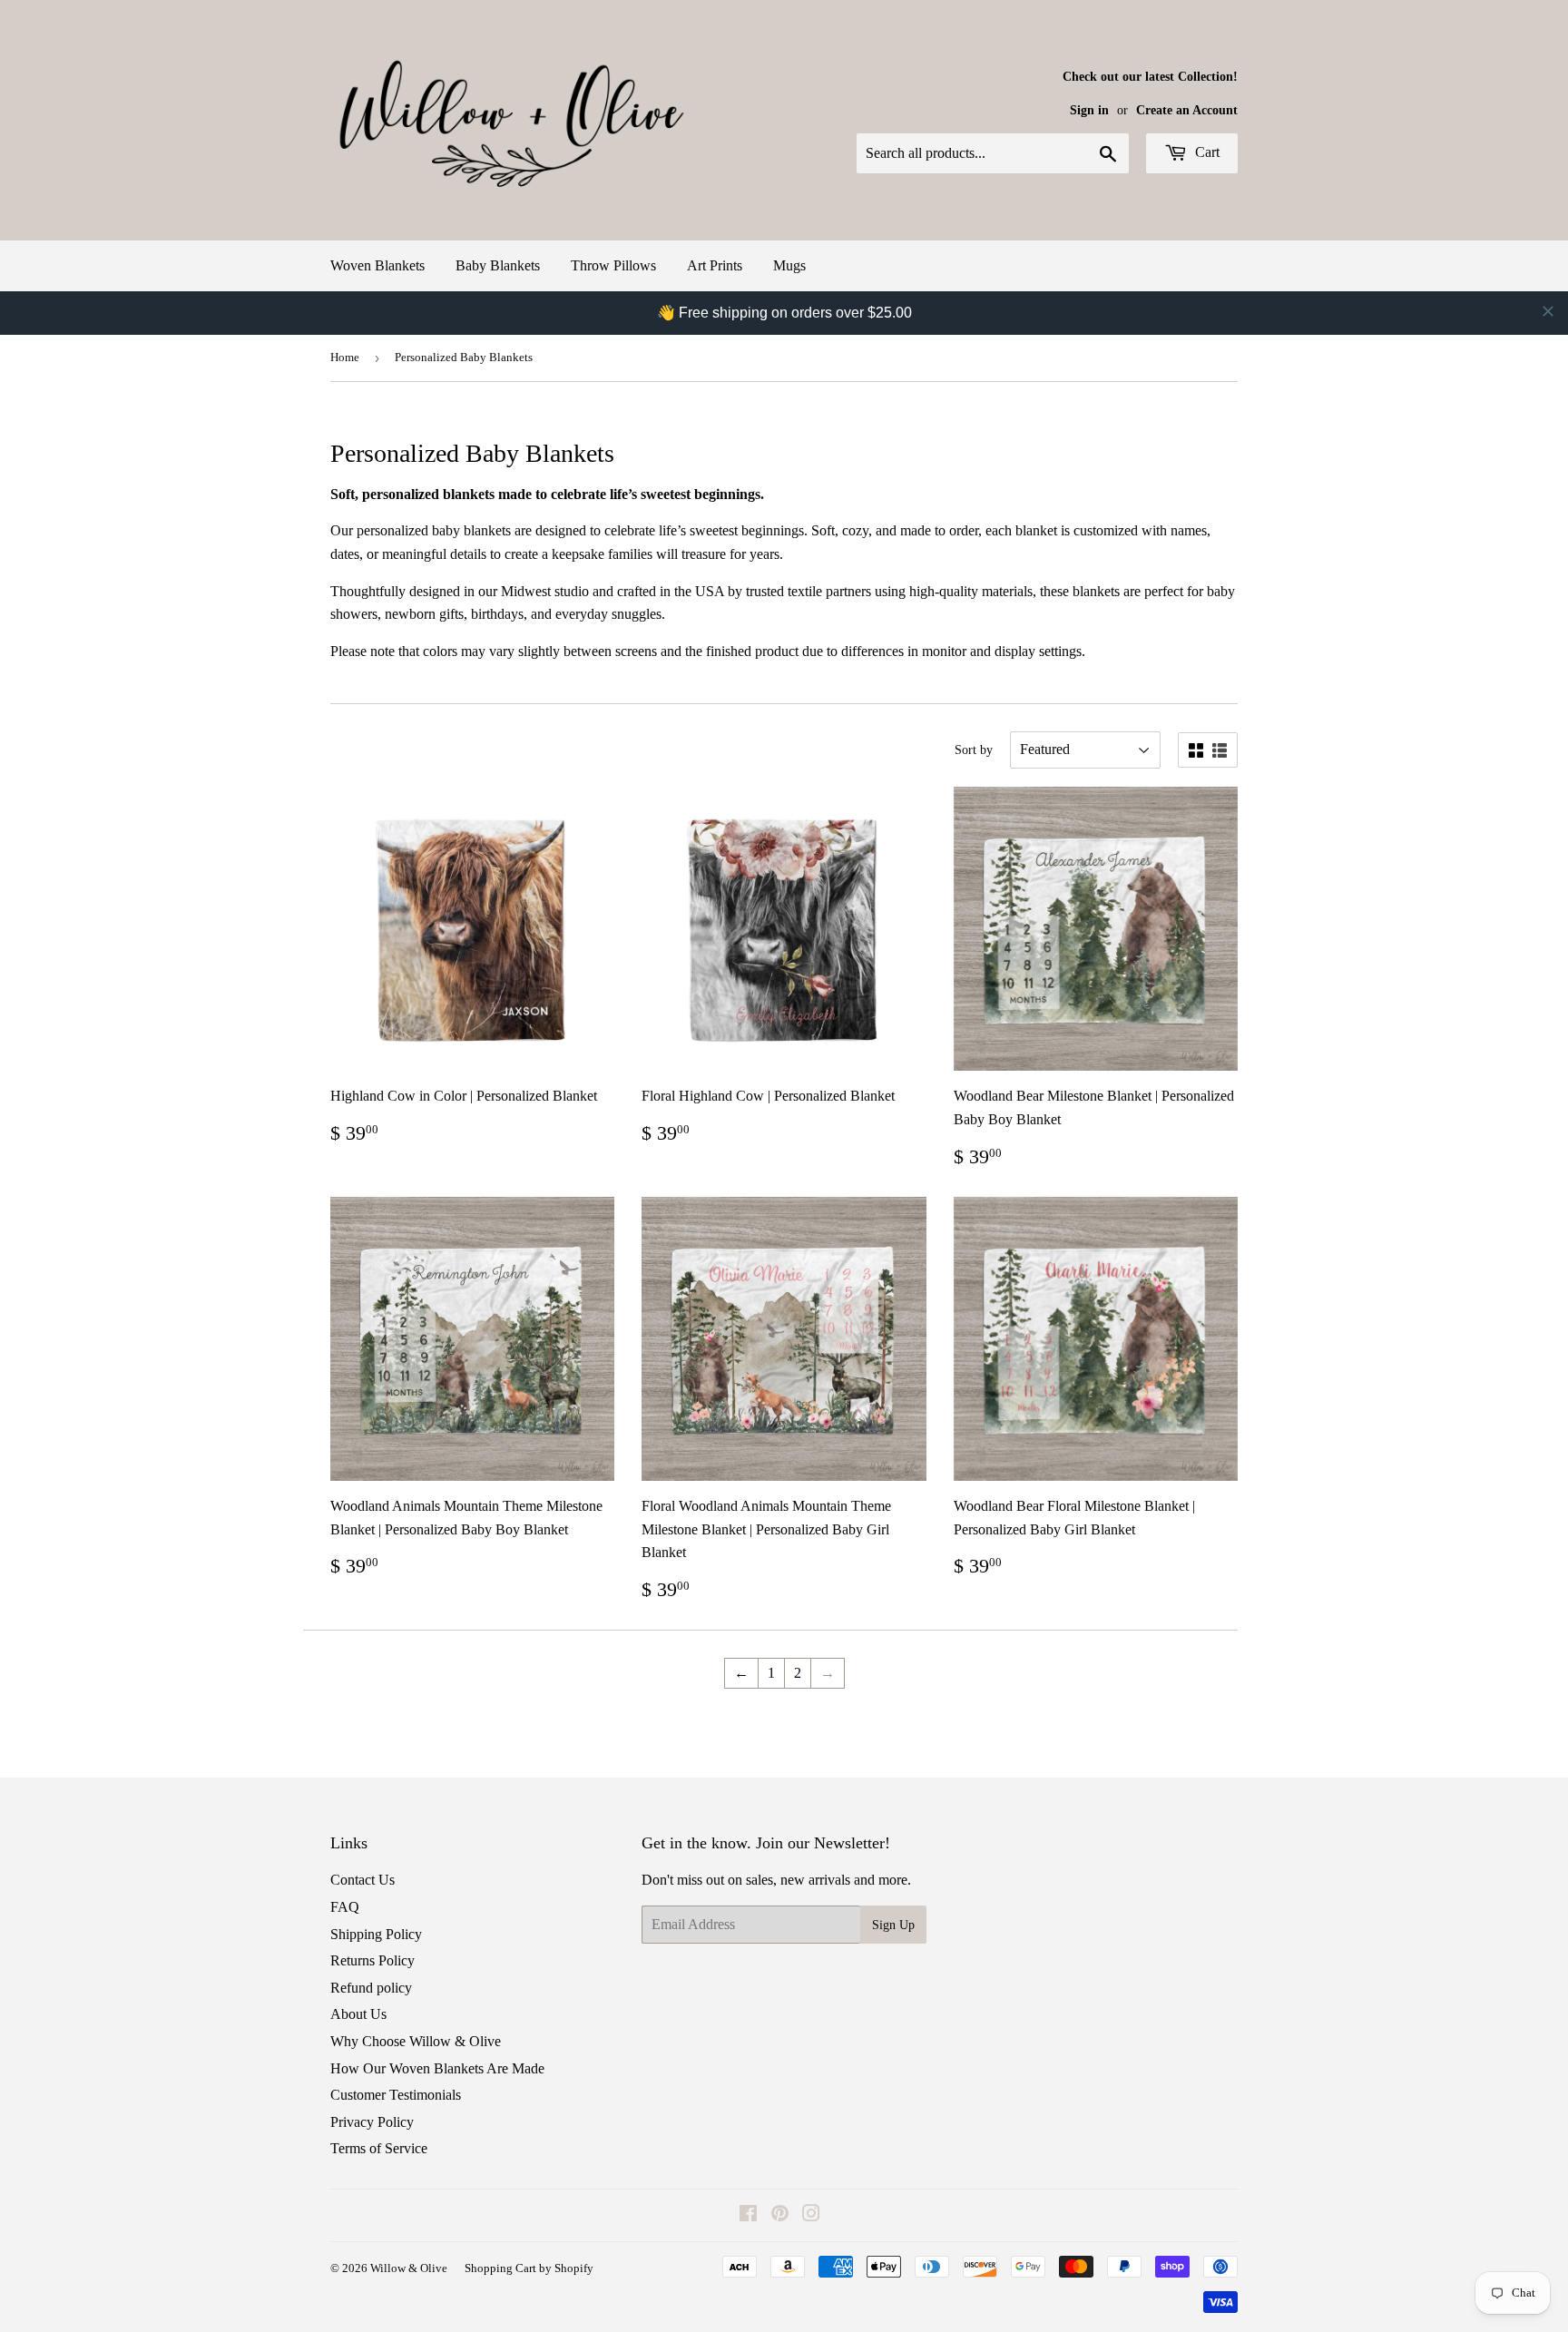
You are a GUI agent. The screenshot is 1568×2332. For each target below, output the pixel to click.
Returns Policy (372, 1960)
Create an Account (1187, 110)
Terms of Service (379, 2148)
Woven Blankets (377, 265)
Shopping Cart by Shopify (529, 2268)
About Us (358, 2014)
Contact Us (363, 1880)
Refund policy (371, 1988)
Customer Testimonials (396, 2095)
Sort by (974, 750)
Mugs (789, 265)
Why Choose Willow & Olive (416, 2041)
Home (345, 357)
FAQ (345, 1907)
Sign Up (893, 1925)
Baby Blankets (498, 265)
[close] (1548, 311)
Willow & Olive (409, 2268)
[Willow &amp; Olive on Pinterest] (780, 2215)
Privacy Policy (372, 2122)
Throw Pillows (613, 265)
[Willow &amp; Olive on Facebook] (748, 2215)
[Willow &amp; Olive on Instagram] (811, 2215)
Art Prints (715, 265)
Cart (1205, 152)
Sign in (1089, 110)
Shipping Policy (376, 1934)
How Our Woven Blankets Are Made (437, 2068)
